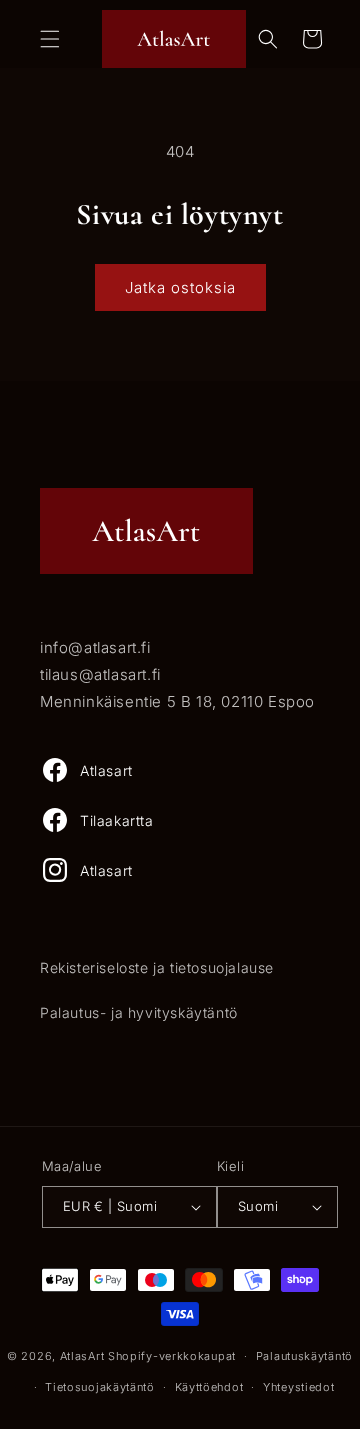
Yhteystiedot (298, 1387)
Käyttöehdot (209, 1387)
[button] (50, 39)
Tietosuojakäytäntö (100, 1387)
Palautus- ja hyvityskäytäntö (139, 1012)
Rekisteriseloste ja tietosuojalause (157, 967)
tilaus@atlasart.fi (100, 674)
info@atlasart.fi (95, 647)
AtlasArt (82, 1356)
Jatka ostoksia (180, 287)
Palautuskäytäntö (304, 1356)
